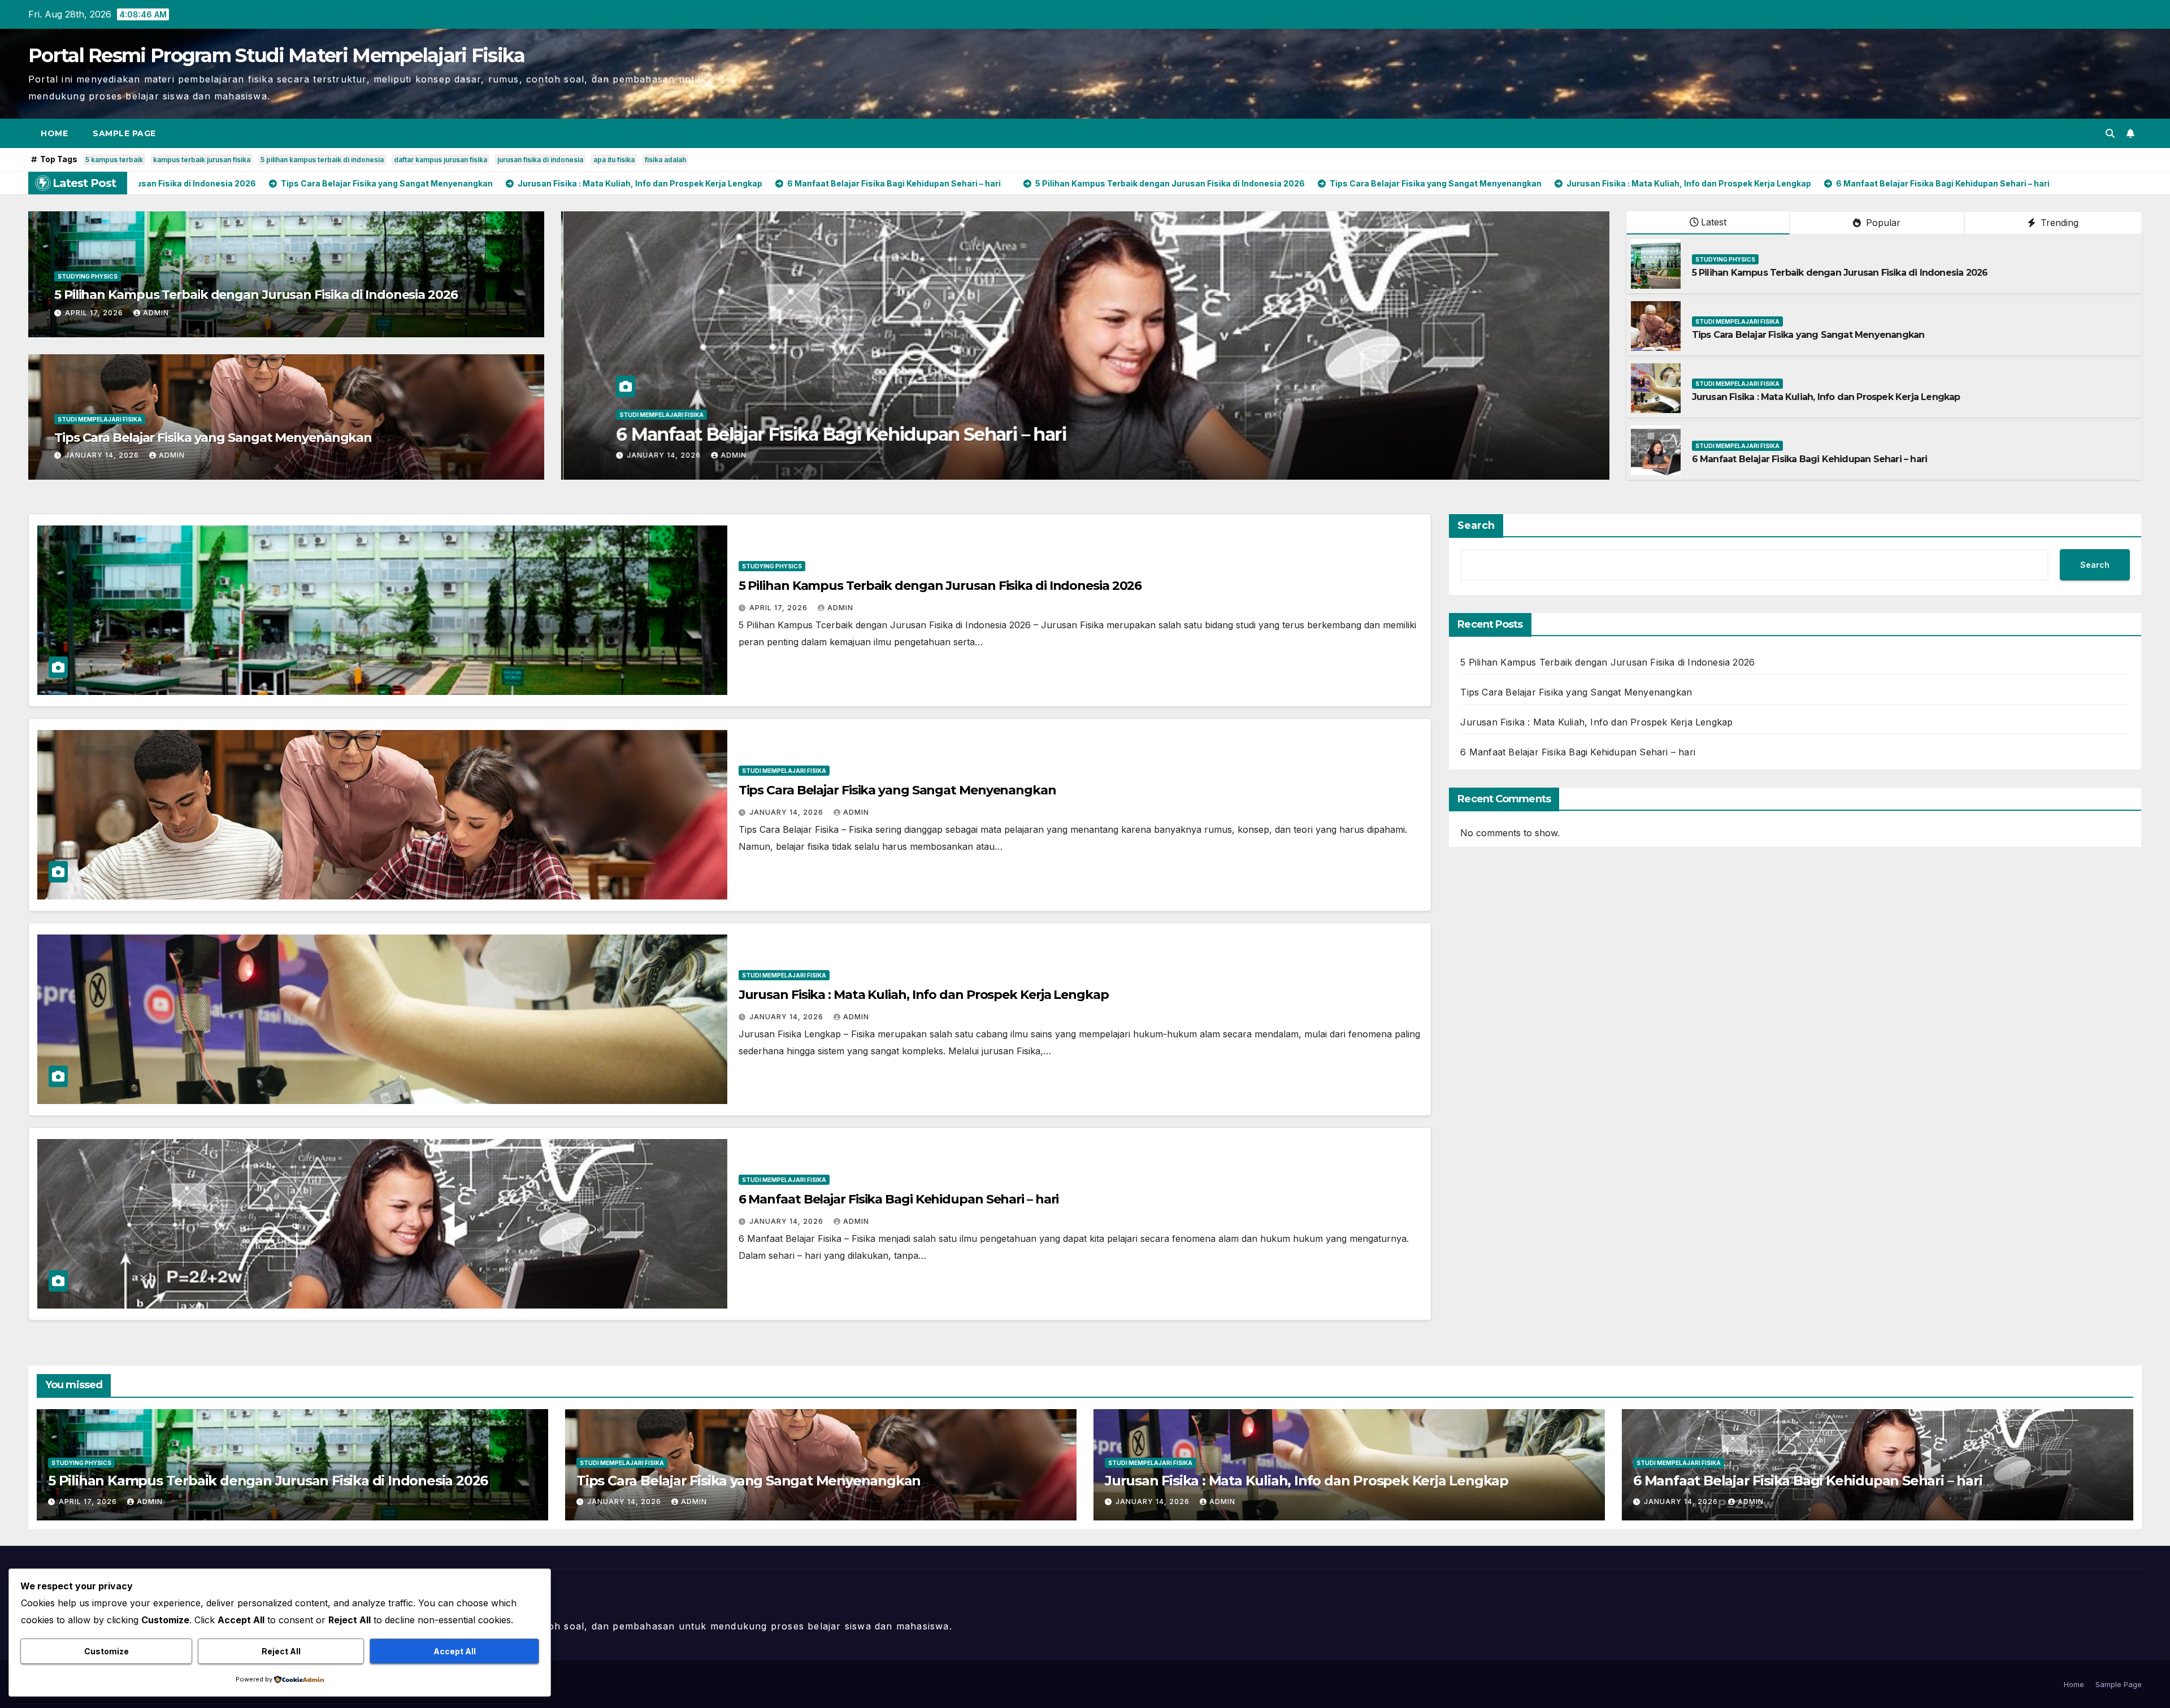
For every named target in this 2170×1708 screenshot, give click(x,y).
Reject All (281, 1651)
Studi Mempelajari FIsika (100, 419)
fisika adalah (665, 160)
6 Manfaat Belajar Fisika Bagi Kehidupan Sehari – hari (1810, 459)
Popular (1882, 223)
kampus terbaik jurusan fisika (202, 160)
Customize (107, 1651)
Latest (1714, 222)
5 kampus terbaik (114, 160)
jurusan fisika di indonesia (540, 160)
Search (1476, 525)
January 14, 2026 (103, 455)
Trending (2058, 223)
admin (156, 313)
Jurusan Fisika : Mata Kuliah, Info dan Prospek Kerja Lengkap (1826, 397)
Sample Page (124, 133)
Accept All (455, 1651)
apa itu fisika (614, 160)
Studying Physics (88, 276)
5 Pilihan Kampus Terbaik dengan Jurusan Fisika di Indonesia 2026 (256, 295)
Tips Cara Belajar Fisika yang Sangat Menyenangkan (213, 438)
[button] (2110, 133)
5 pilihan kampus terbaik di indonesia (322, 160)
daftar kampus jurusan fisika (440, 160)
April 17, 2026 (95, 313)
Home (54, 133)
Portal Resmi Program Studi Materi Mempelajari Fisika (277, 55)
